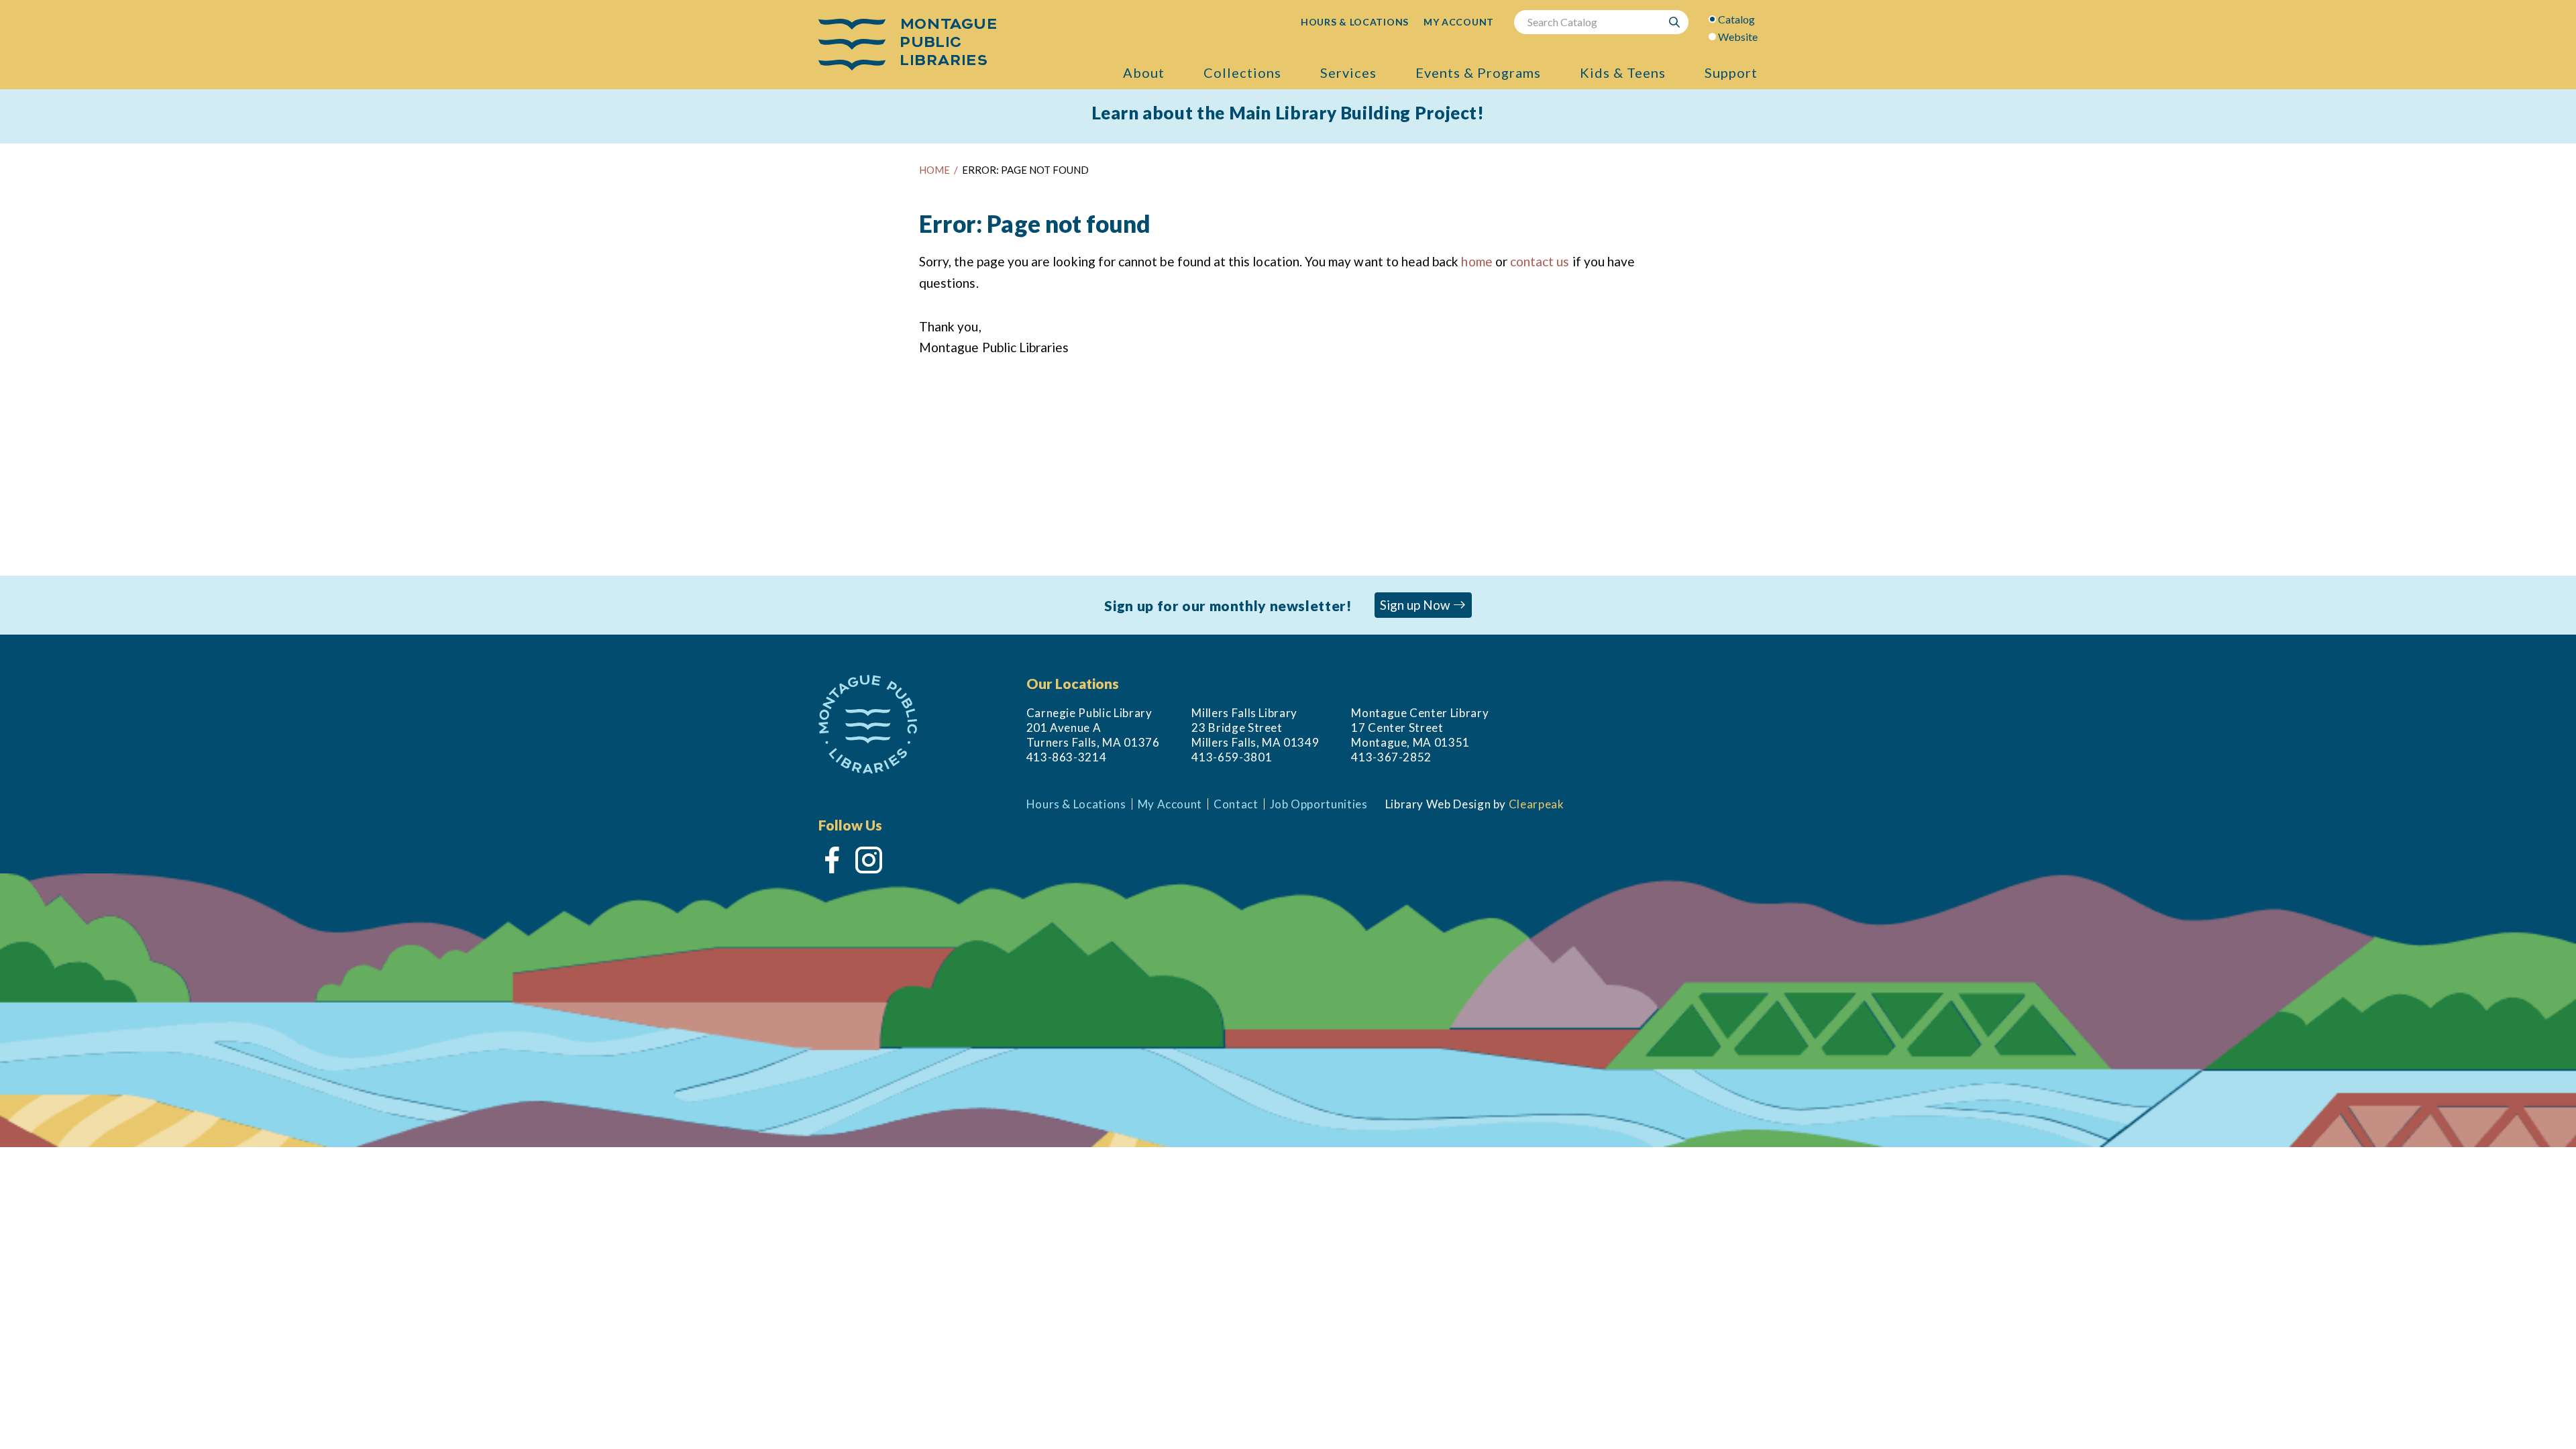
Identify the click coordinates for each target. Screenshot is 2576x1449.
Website (1738, 37)
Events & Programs (1478, 72)
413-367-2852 (1391, 757)
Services (1348, 72)
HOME (934, 170)
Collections (1242, 72)
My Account (1170, 804)
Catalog (1736, 19)
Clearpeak (1537, 804)
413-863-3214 (1067, 757)
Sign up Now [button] (1416, 605)
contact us (1540, 261)
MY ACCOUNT (1459, 22)
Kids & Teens (1623, 72)
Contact (1236, 804)
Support (1731, 72)
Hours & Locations (1076, 804)
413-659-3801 (1232, 757)
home (1477, 261)
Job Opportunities (1319, 804)
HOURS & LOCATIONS (1355, 22)
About (1144, 72)
